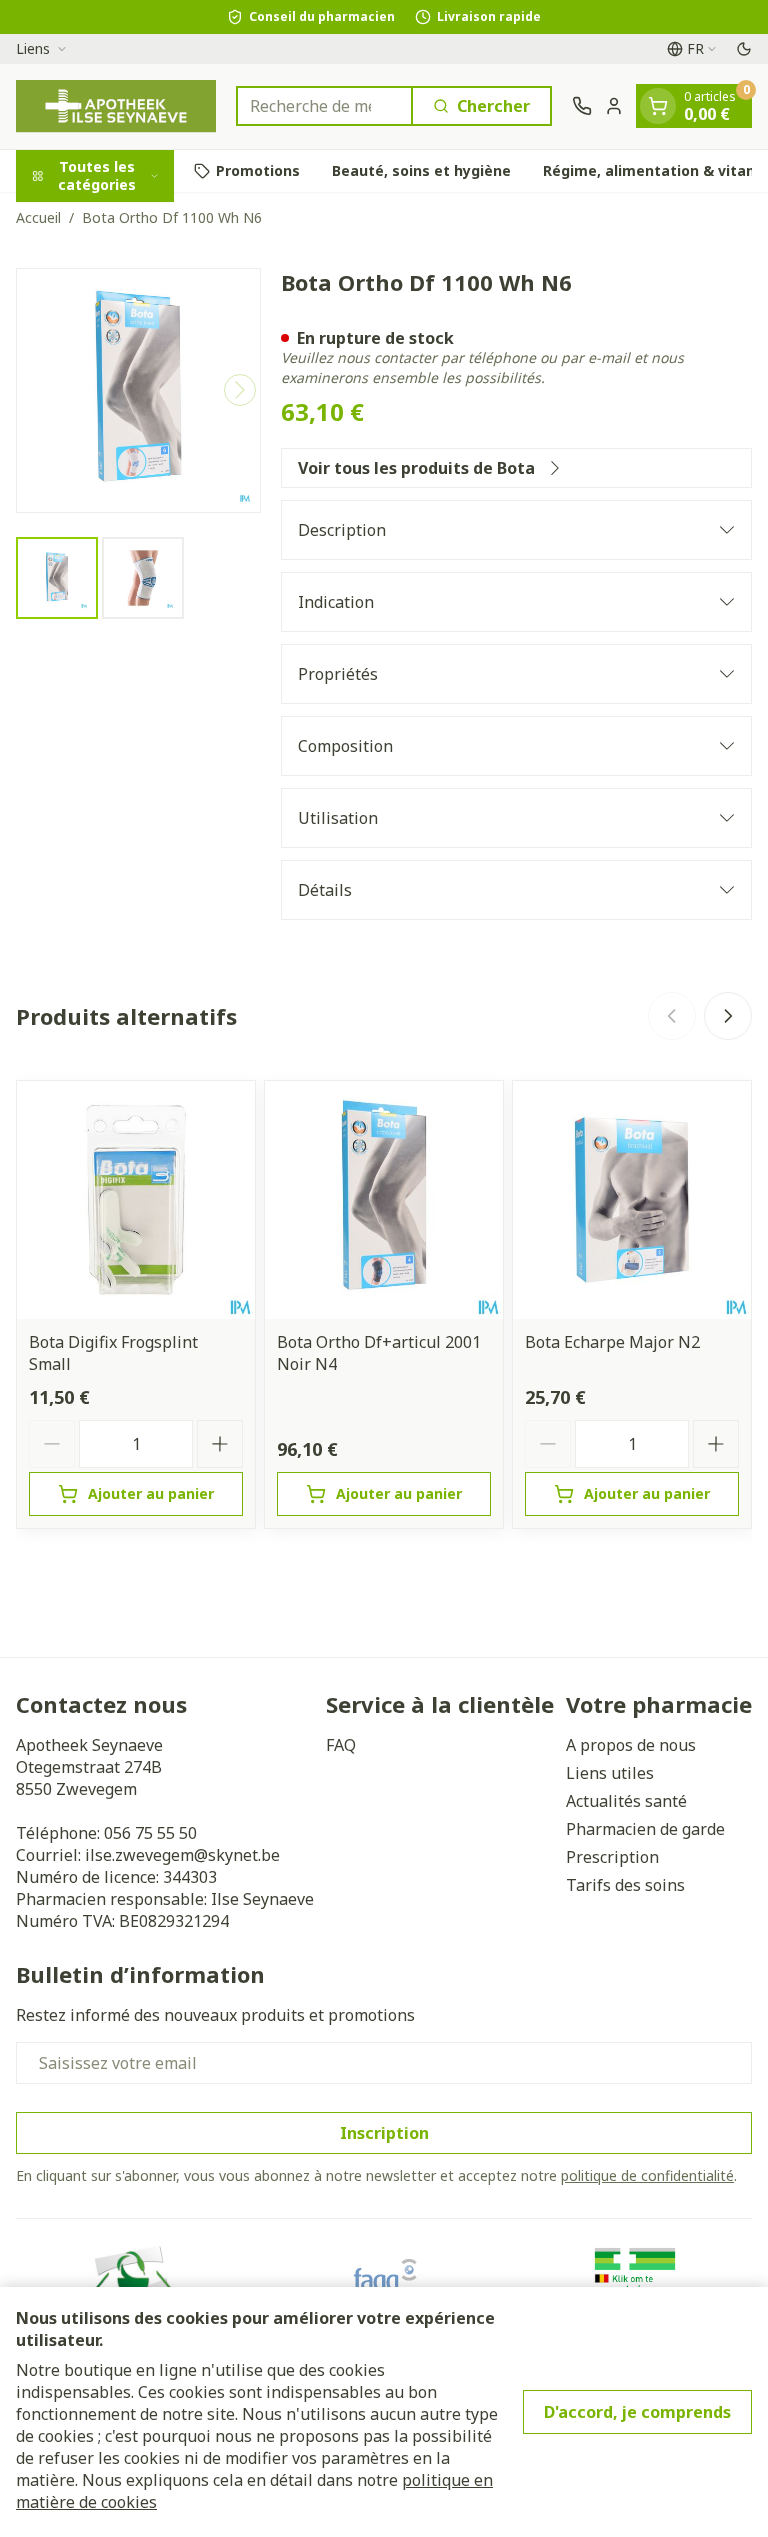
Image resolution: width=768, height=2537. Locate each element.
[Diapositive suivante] (728, 1016)
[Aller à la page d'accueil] (116, 106)
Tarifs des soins (625, 1885)
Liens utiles (610, 1773)
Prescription (612, 1857)
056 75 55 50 (150, 1833)
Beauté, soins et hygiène (421, 170)
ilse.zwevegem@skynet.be (182, 1855)
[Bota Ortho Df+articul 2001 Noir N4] (384, 1200)
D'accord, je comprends (637, 2412)
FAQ (341, 1745)
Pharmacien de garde (645, 1829)
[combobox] (324, 106)
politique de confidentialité (647, 2175)
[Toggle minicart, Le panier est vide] (658, 106)
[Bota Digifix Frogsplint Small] (136, 1200)
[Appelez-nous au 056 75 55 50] (582, 106)
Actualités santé (626, 1801)
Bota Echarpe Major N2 (612, 1342)
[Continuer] (240, 390)
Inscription (384, 2133)
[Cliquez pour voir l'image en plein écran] (138, 390)
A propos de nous (631, 1745)
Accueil (38, 217)
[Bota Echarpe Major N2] (632, 1200)
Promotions (258, 170)
